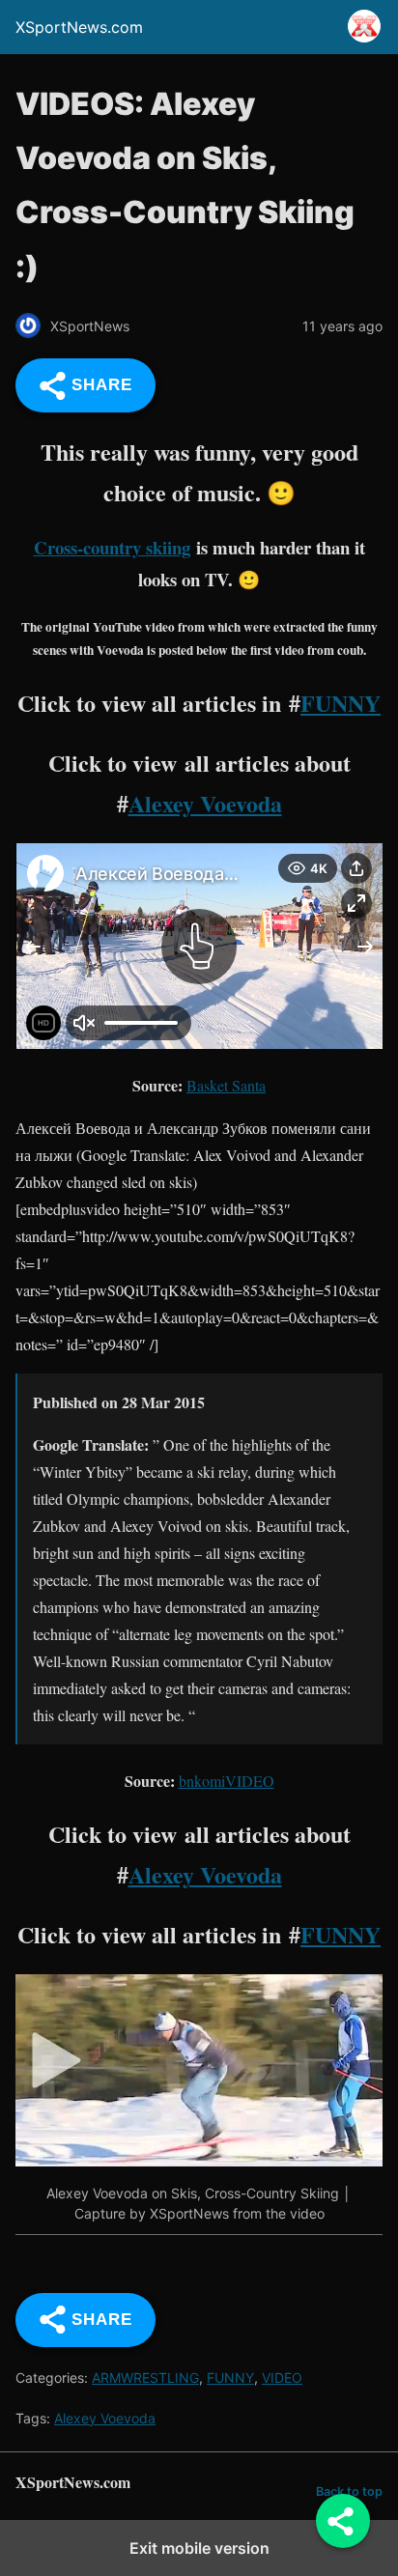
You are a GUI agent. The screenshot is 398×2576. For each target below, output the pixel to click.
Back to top (349, 2491)
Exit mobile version (199, 2548)
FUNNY (341, 703)
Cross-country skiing (112, 547)
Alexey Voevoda (205, 803)
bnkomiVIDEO (227, 1781)
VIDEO (282, 2378)
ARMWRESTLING (145, 2378)
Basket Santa (226, 1085)
